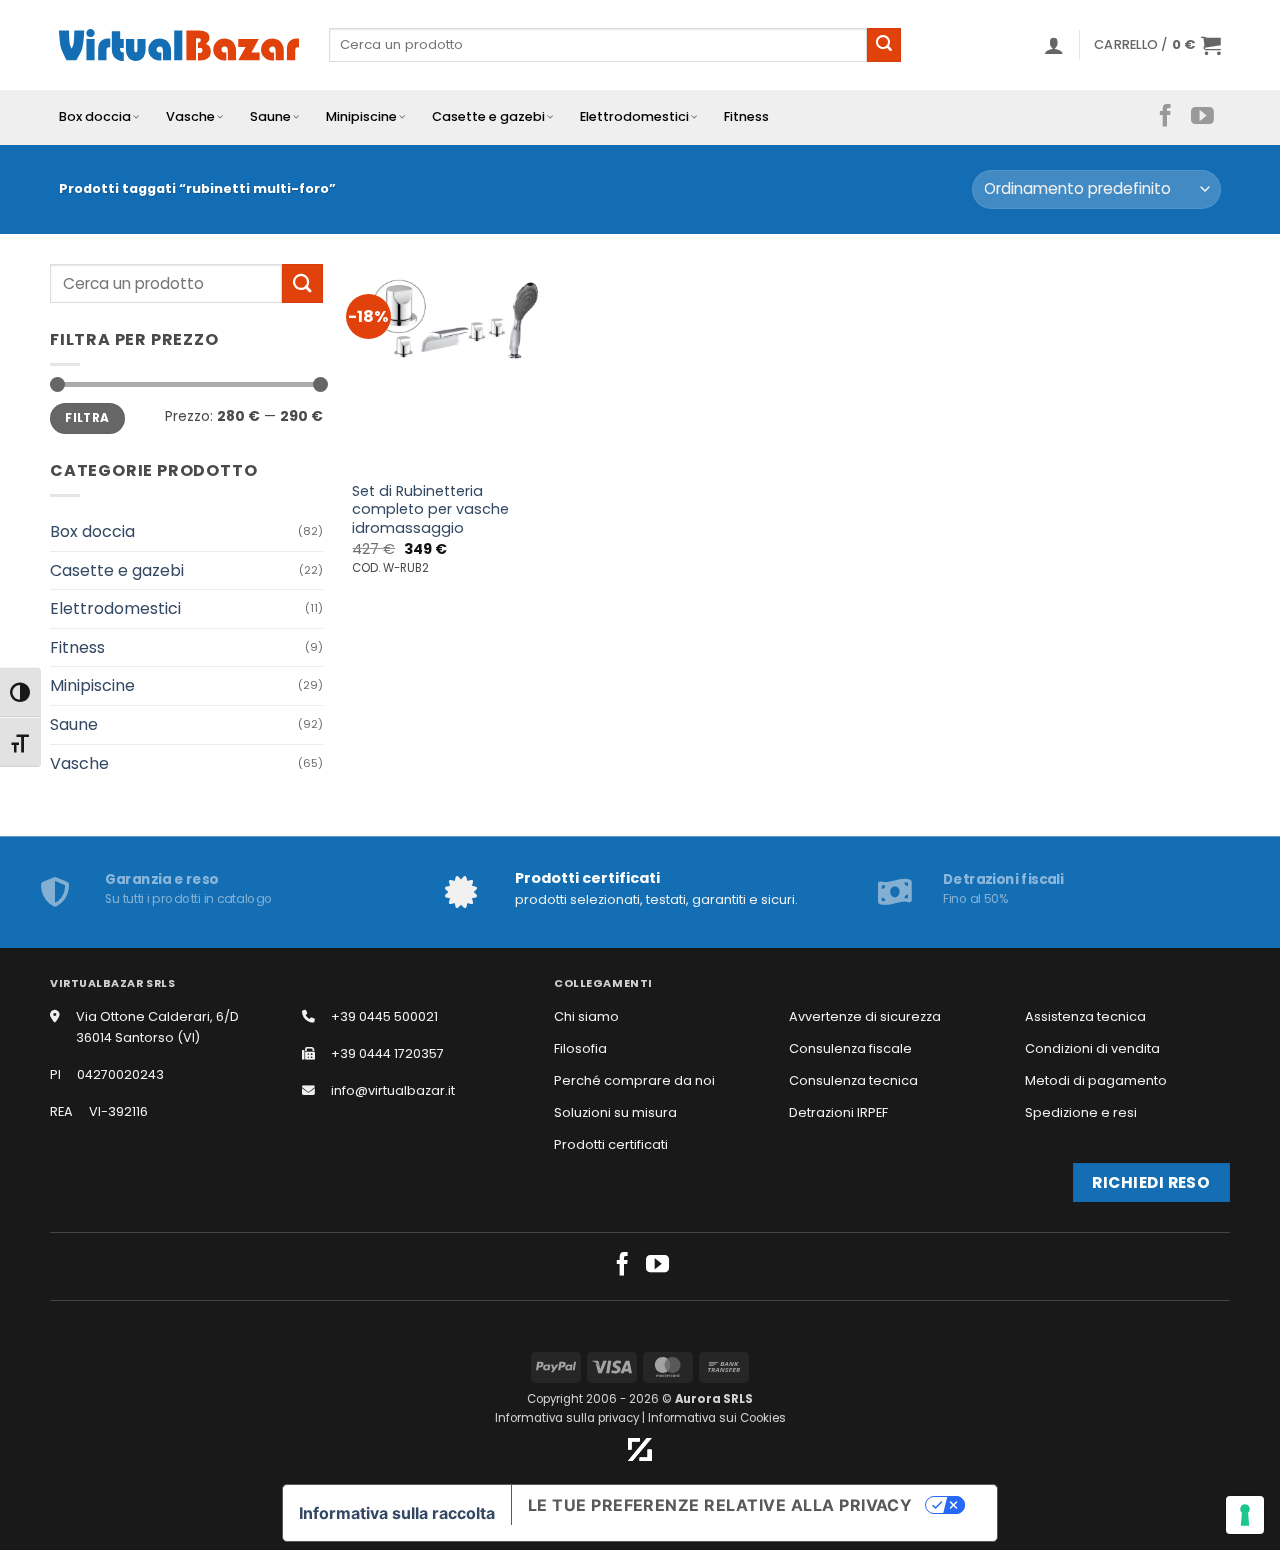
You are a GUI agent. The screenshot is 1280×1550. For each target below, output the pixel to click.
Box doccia (95, 116)
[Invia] (884, 45)
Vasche (190, 116)
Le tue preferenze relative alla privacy (720, 1505)
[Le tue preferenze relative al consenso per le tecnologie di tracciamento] (1245, 1515)
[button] (1054, 45)
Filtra (87, 418)
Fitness (746, 116)
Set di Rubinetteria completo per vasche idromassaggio (430, 510)
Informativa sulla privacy (567, 1418)
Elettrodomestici (634, 116)
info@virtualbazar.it (393, 1090)
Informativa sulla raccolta (397, 1513)
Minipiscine (361, 116)
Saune (270, 116)
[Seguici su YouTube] (1202, 117)
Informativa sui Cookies (717, 1418)
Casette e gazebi (488, 116)
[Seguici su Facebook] (1165, 117)
